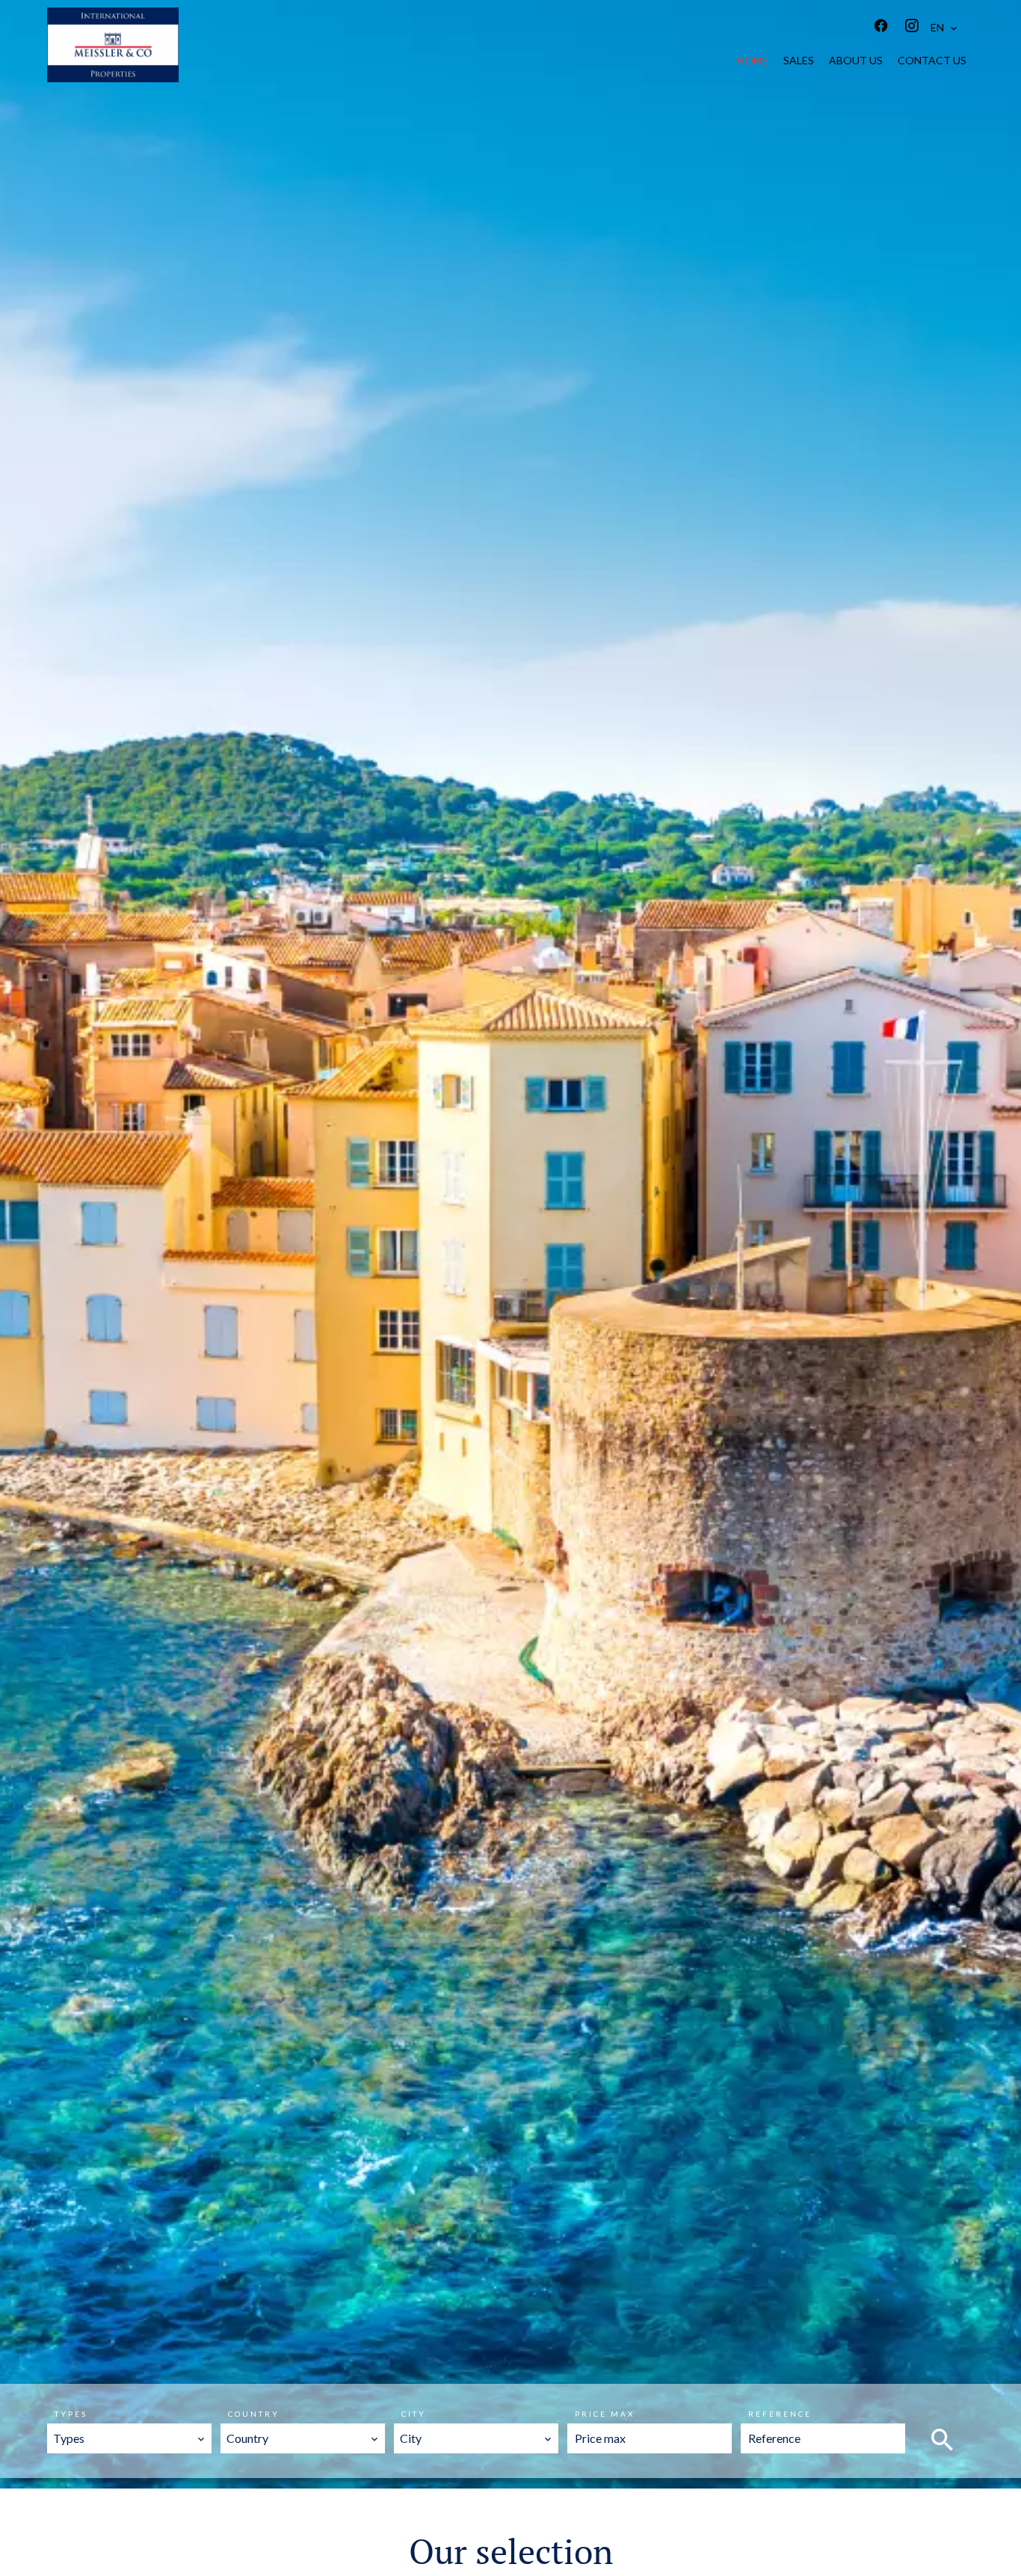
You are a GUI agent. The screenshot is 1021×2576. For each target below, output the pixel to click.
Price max (605, 2414)
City (414, 2414)
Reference (780, 2414)
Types (71, 2414)
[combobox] (129, 2438)
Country (254, 2414)
